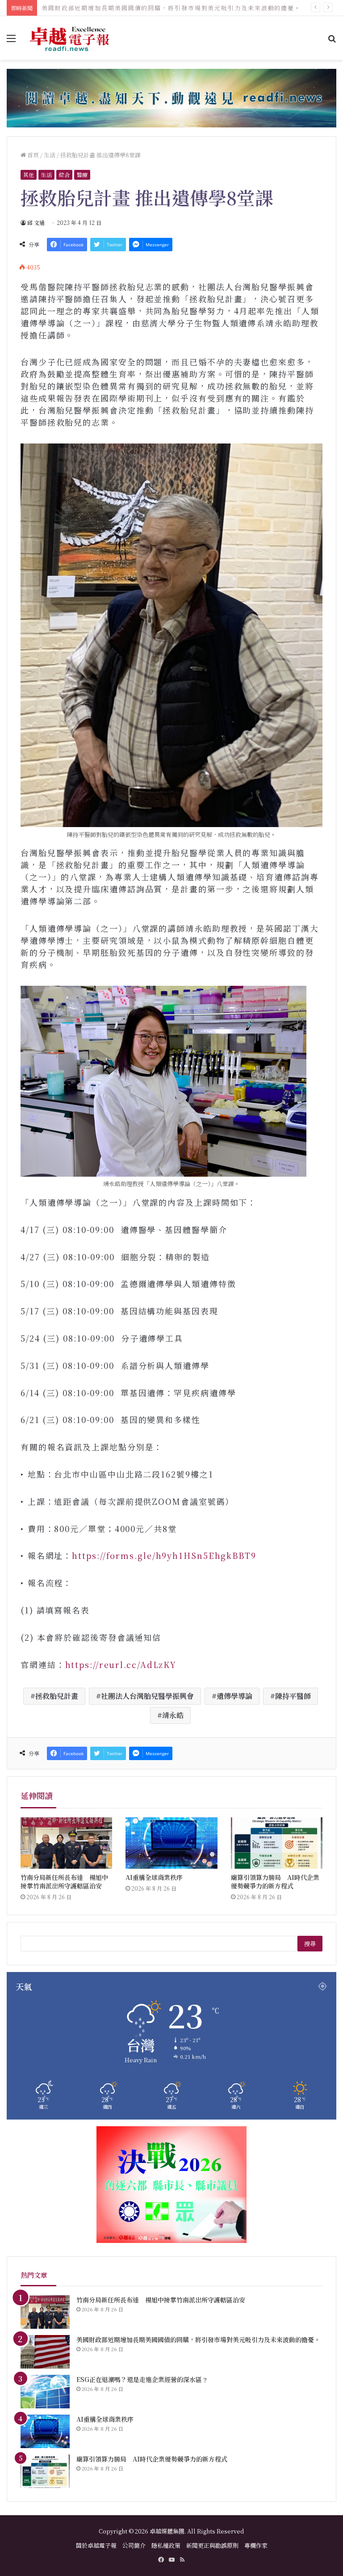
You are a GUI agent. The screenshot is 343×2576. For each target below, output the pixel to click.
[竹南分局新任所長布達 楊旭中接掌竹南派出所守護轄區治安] (66, 1843)
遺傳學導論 (234, 1696)
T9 (251, 1555)
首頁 (32, 155)
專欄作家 (256, 2545)
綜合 (64, 175)
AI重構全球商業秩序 (154, 1877)
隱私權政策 (166, 2545)
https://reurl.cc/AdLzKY (121, 1664)
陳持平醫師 (293, 1696)
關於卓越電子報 (96, 2545)
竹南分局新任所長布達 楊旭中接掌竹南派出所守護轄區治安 (64, 1881)
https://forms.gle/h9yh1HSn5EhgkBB (158, 1555)
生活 (50, 155)
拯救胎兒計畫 (57, 1696)
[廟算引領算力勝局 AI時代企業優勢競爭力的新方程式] (277, 1843)
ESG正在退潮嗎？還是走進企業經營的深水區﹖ (112, 8)
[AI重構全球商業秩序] (171, 1843)
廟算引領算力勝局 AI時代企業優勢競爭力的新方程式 (275, 1881)
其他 (29, 175)
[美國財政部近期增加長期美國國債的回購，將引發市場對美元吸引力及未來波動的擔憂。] (45, 2352)
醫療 (82, 175)
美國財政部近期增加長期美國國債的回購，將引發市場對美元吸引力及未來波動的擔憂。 (198, 2340)
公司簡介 (134, 2545)
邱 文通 (36, 222)
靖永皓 (173, 1715)
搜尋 (310, 1944)
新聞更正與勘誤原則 (212, 2545)
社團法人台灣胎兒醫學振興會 (147, 1696)
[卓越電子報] (70, 38)
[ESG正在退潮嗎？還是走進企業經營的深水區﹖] (45, 2392)
